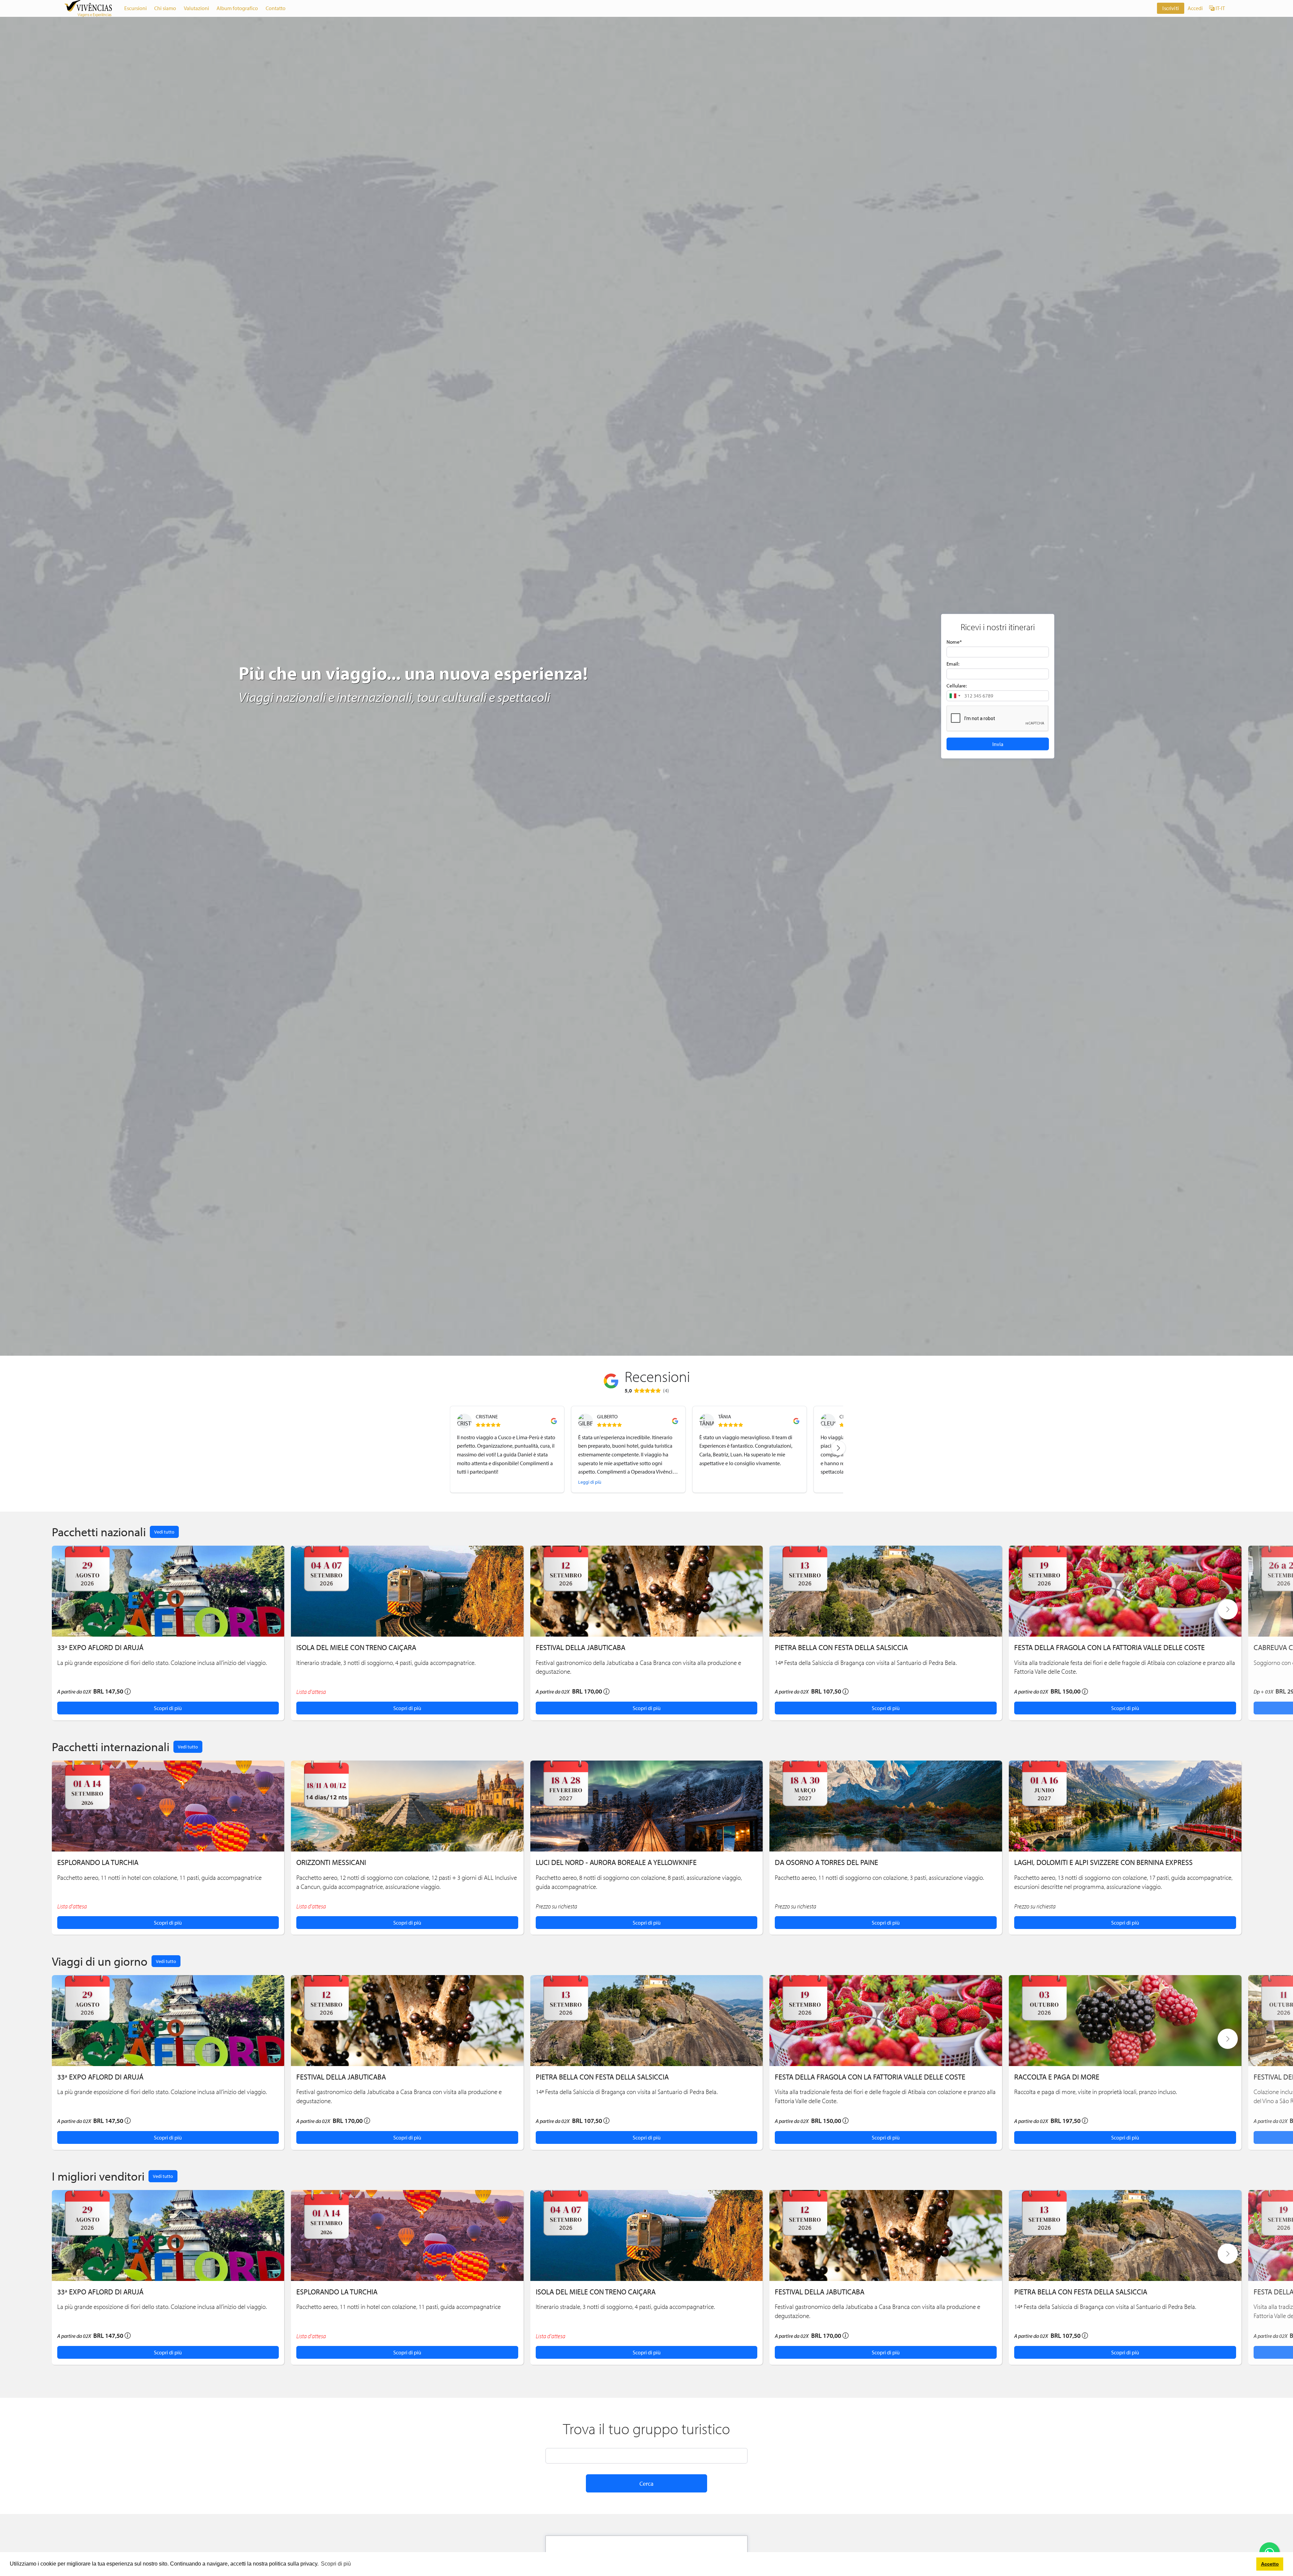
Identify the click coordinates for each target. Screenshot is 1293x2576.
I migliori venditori (98, 2176)
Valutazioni (196, 8)
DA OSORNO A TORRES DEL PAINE (826, 1862)
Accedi (1195, 8)
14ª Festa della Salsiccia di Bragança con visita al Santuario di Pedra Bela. (866, 1663)
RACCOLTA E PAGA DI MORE (1057, 2077)
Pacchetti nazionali (99, 1532)
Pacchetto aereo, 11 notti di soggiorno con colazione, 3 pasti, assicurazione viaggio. (879, 1877)
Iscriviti (1170, 8)
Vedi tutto (164, 1532)
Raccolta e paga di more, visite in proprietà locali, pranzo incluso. (1096, 2092)
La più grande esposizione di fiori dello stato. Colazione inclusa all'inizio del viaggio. (162, 1663)
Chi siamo (165, 8)
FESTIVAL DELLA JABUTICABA (581, 1647)
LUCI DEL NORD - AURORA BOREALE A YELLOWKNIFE (616, 1862)
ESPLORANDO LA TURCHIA (98, 1862)
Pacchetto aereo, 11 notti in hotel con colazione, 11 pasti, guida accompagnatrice (159, 1877)
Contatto (276, 8)
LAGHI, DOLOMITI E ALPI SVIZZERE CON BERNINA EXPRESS (1103, 1862)
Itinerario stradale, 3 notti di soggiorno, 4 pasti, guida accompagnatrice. (386, 1663)
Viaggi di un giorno (100, 1961)
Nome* (954, 642)
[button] (955, 696)
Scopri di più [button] (336, 2564)
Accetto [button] (1270, 2564)
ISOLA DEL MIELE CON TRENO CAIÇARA (356, 1647)
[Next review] (838, 1448)
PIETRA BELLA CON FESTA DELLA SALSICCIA (841, 1647)
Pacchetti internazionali (111, 1746)
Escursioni (136, 8)
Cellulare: (957, 686)
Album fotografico (237, 8)
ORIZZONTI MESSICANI (331, 1862)
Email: (953, 664)
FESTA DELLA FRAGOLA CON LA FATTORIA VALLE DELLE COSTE (1109, 1647)
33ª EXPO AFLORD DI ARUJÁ (100, 1647)
